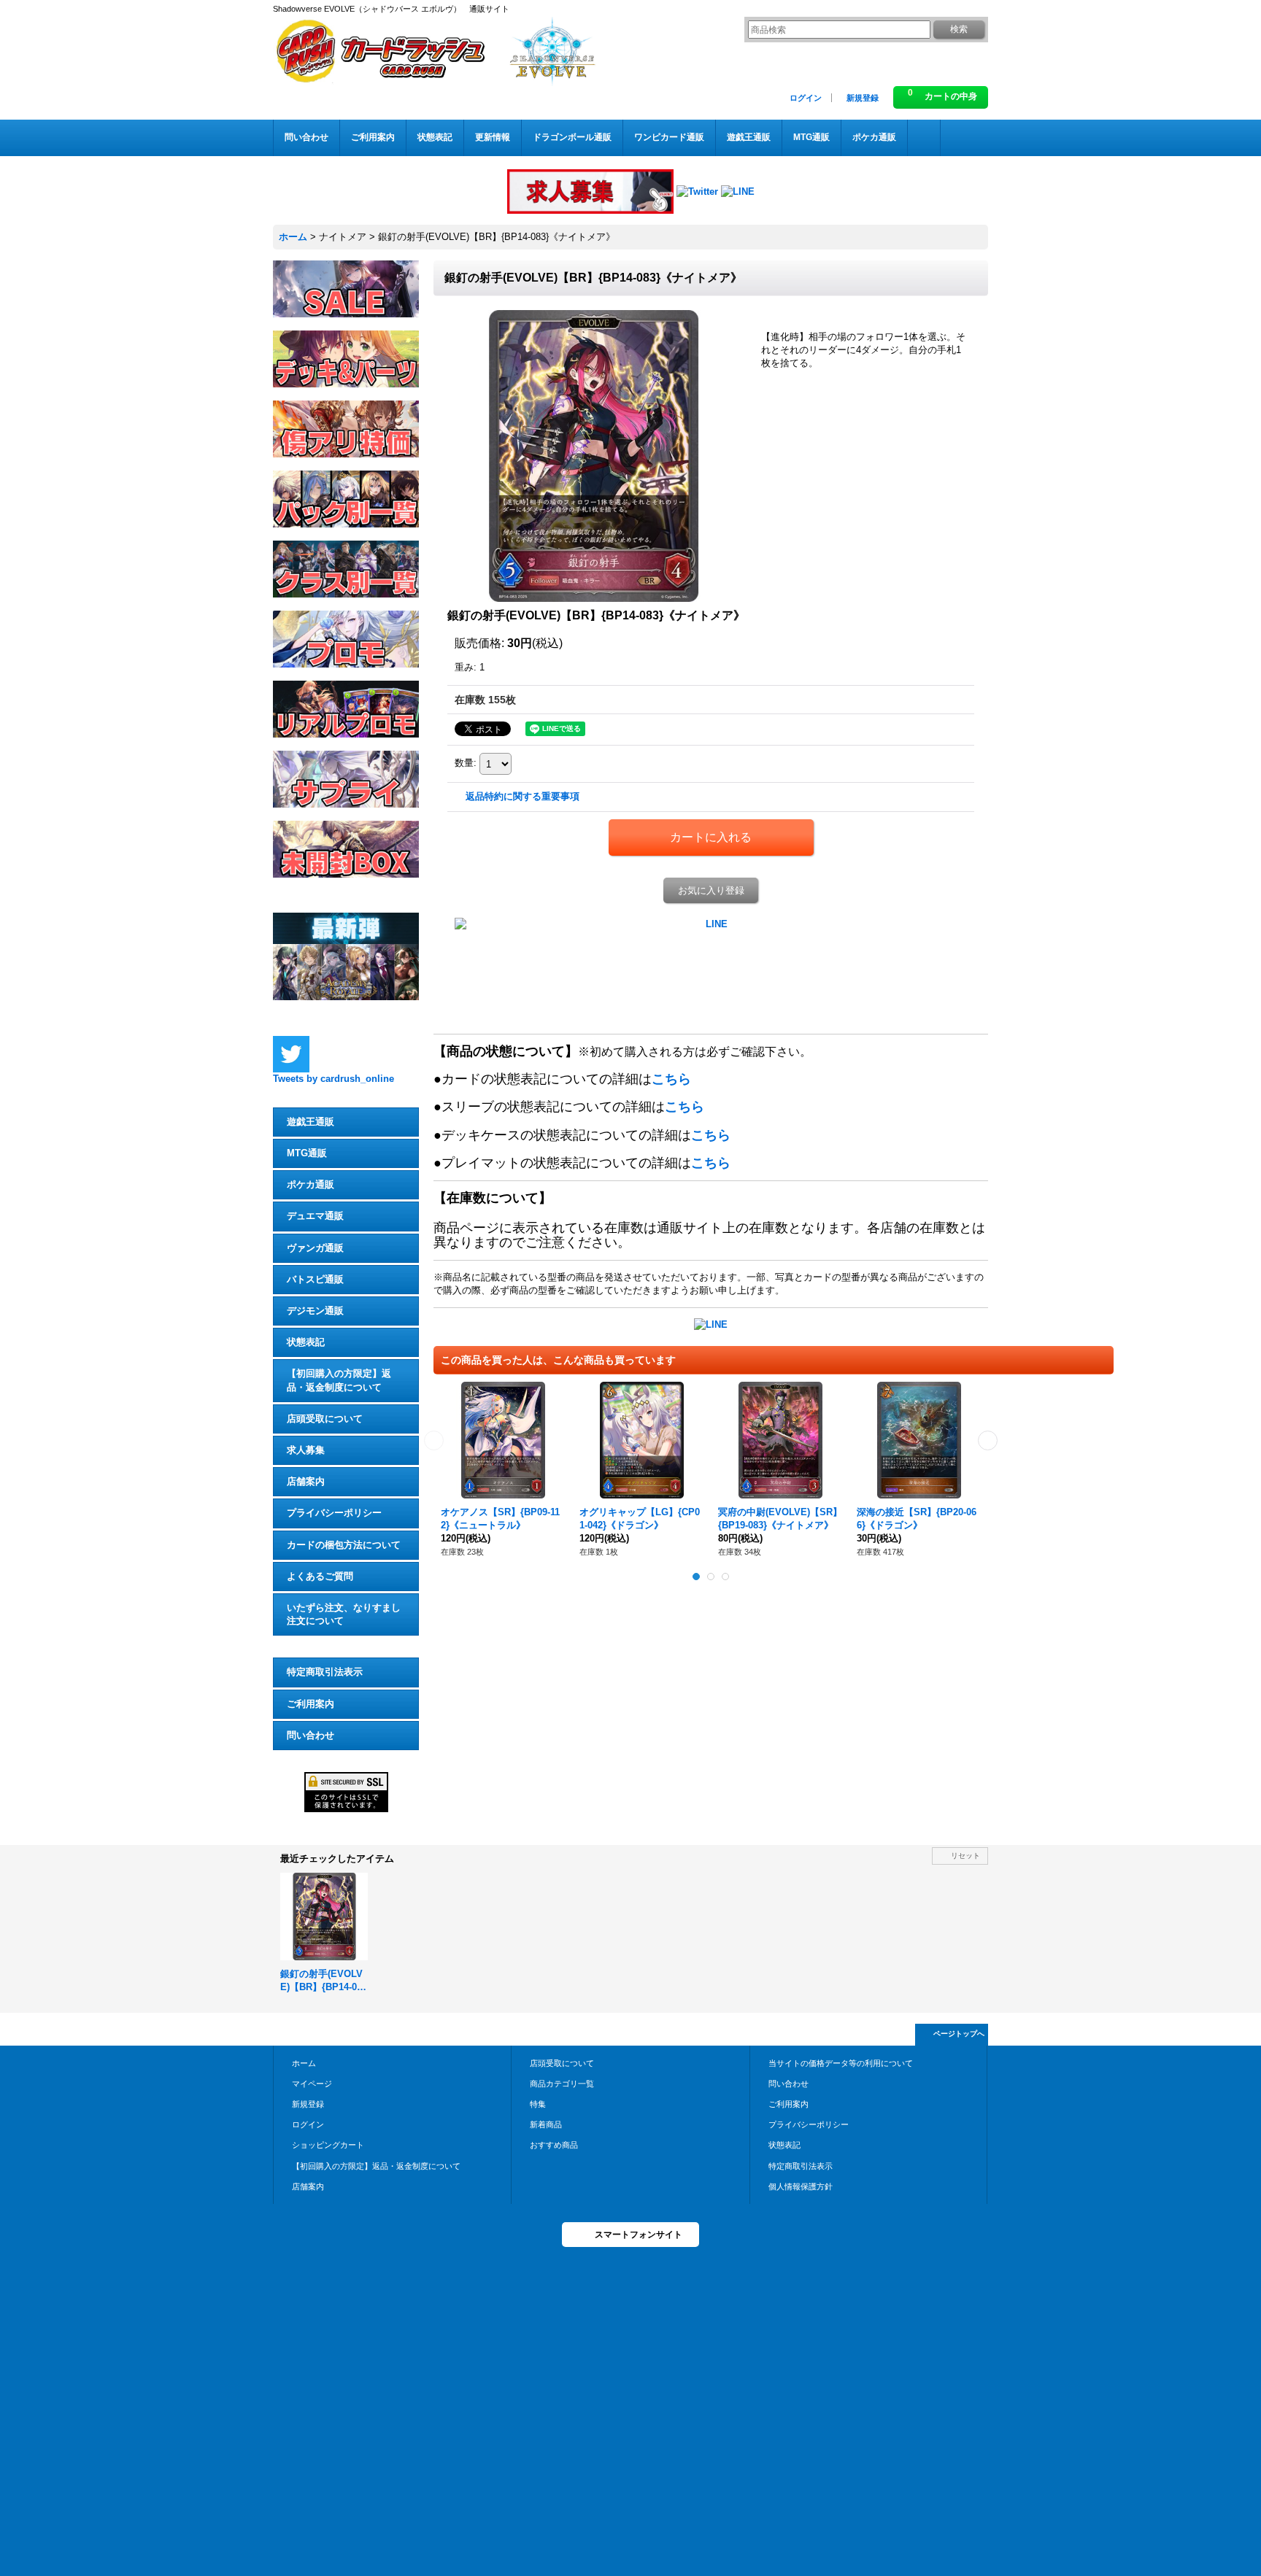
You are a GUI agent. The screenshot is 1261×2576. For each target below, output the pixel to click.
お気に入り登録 (711, 890)
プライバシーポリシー (334, 1513)
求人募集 (306, 1450)
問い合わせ (311, 1735)
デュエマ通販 (315, 1216)
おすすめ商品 (554, 2145)
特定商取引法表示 (325, 1672)
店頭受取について (325, 1419)
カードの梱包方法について (344, 1545)
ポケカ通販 (311, 1184)
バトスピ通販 (315, 1279)
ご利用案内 (311, 1704)
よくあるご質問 (320, 1576)
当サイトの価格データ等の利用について (841, 2063)
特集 (538, 2104)
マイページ (312, 2084)
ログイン (806, 98)
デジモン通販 (315, 1311)
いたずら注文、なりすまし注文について (344, 1614)
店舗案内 (306, 1481)
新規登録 (863, 98)
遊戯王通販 (311, 1122)
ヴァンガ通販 (315, 1248)
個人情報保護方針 (801, 2186)
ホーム (304, 2063)
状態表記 (306, 1342)
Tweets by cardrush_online (333, 1079)
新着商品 (546, 2124)
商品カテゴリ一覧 (562, 2084)
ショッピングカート (328, 2145)
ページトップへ (959, 2034)
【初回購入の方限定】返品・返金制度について (339, 1380)
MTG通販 (307, 1153)
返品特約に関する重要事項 (522, 796)
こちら (671, 1079)
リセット (965, 1856)
